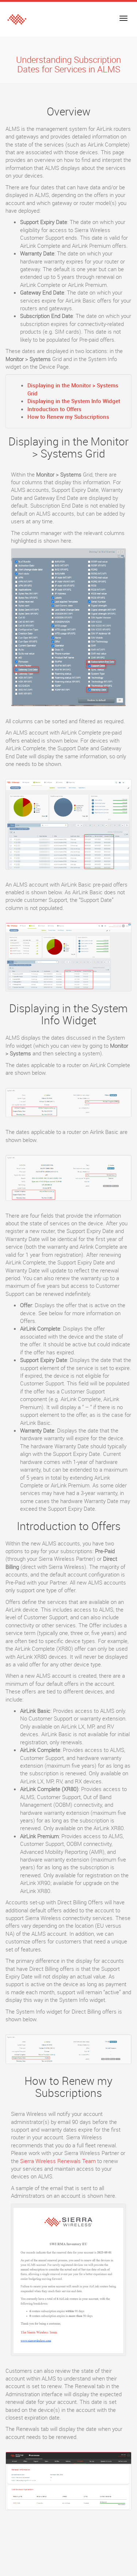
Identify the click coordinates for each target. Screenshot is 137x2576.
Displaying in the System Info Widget (74, 401)
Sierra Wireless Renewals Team (58, 2161)
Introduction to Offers (54, 409)
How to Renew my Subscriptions (68, 417)
